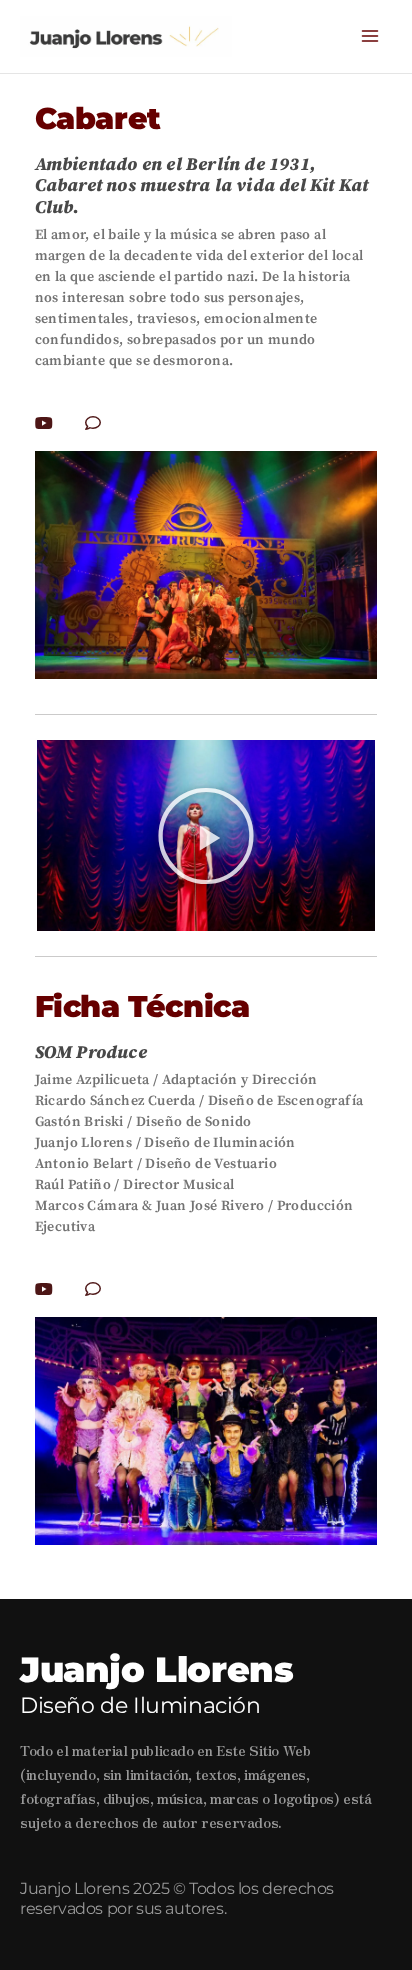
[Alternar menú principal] (370, 36)
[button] (206, 836)
